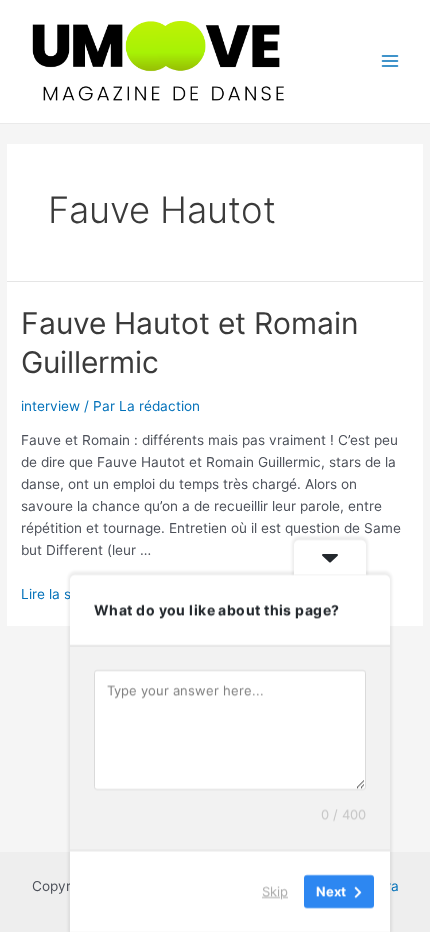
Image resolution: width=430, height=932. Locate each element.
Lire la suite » (63, 594)
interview (50, 406)
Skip (275, 891)
